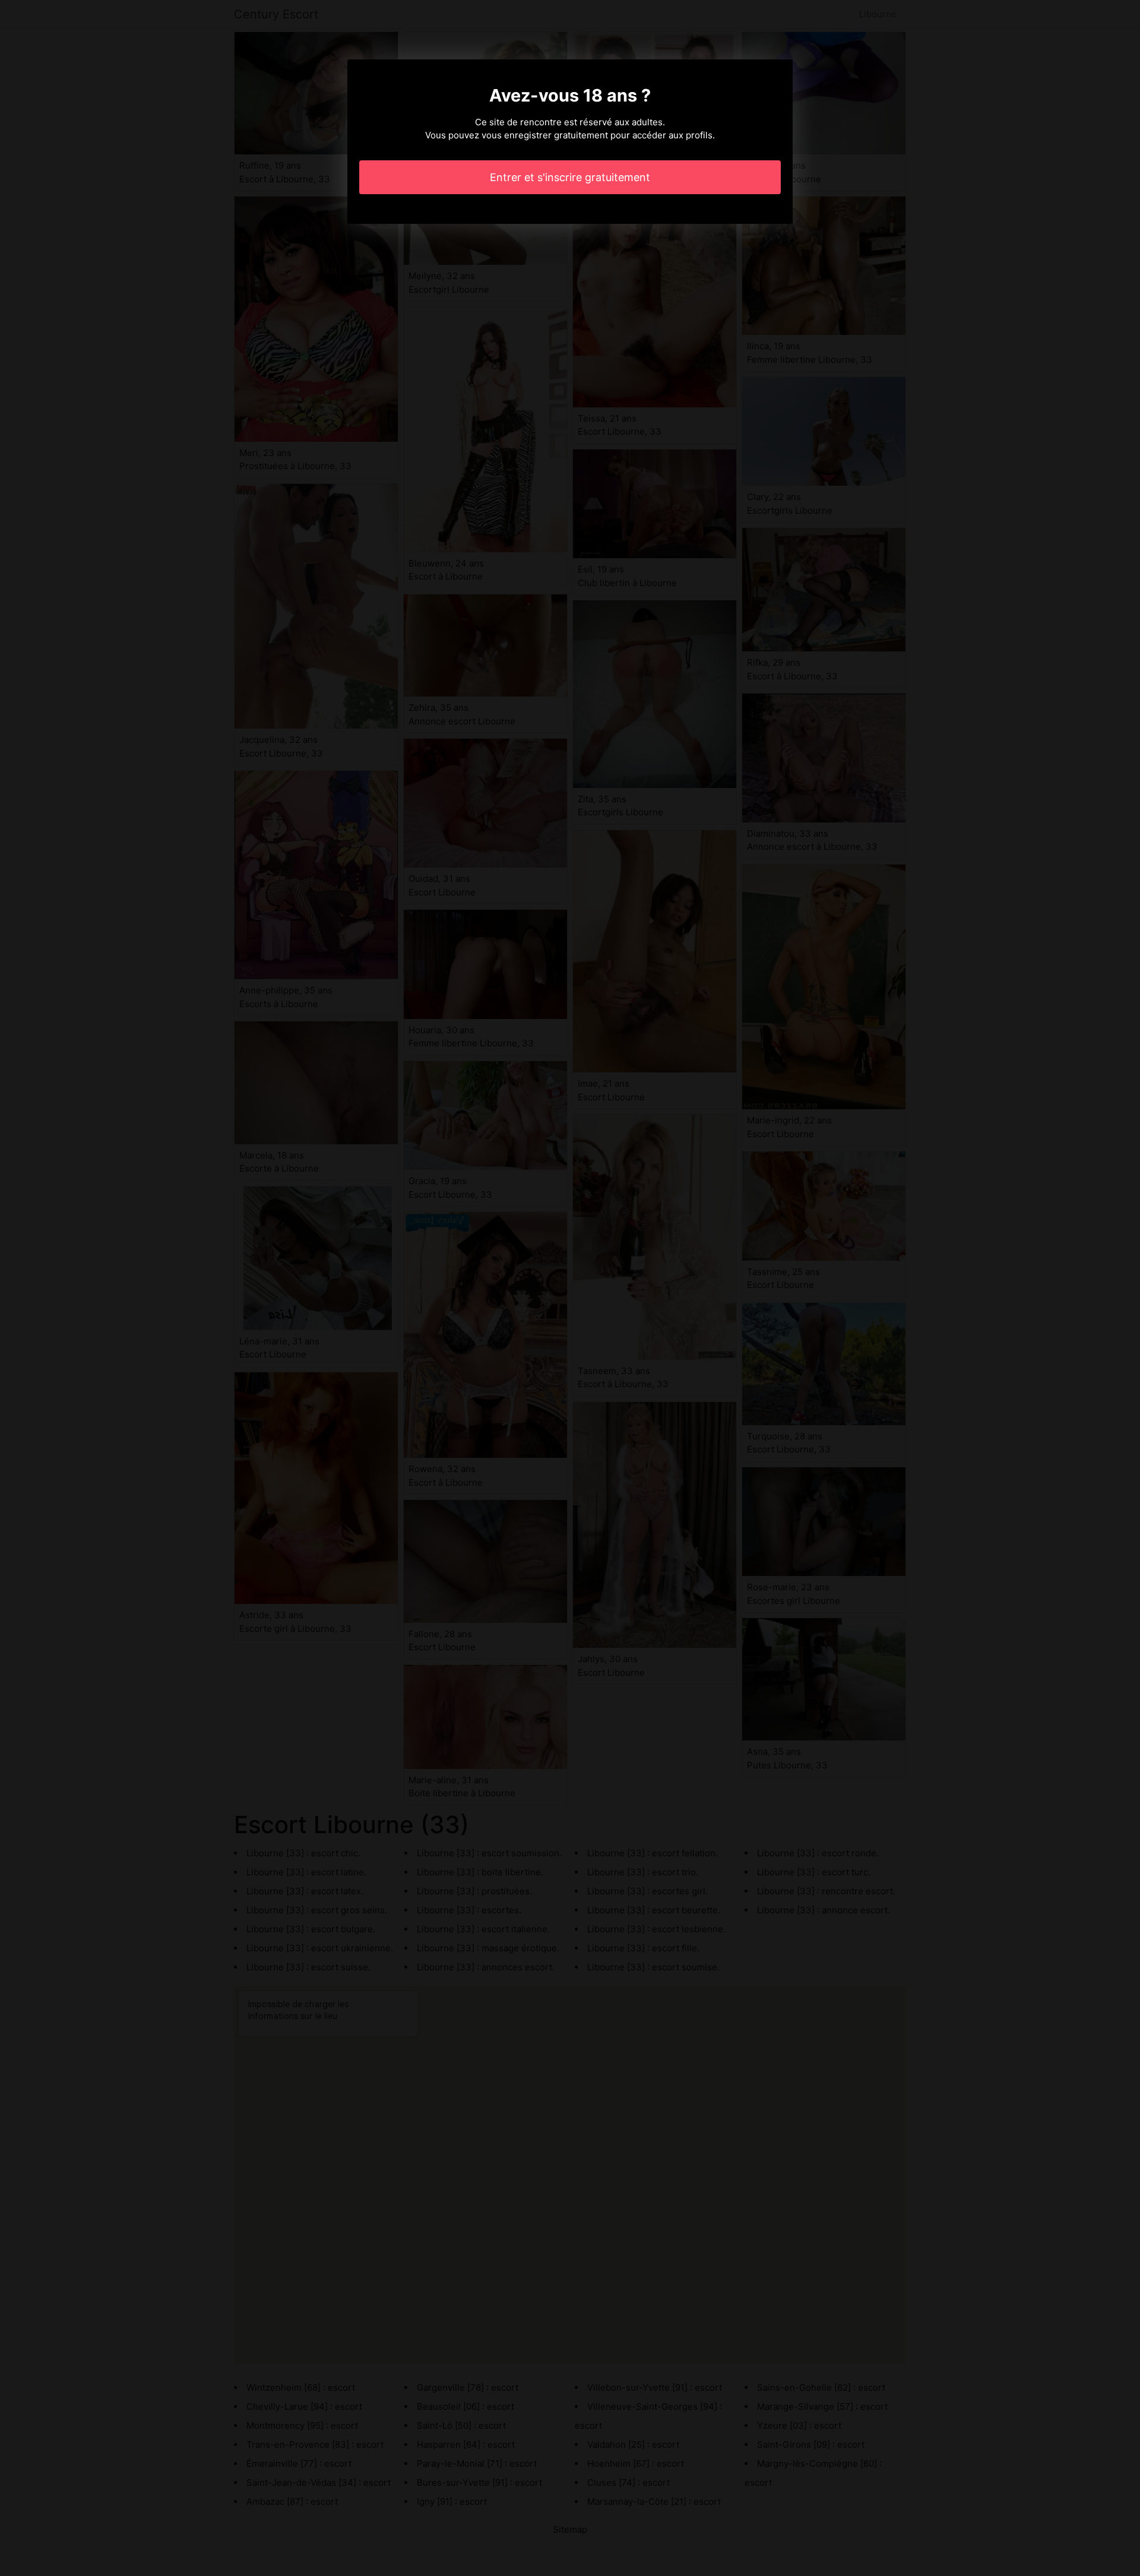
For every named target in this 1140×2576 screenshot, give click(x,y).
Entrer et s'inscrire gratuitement (570, 177)
